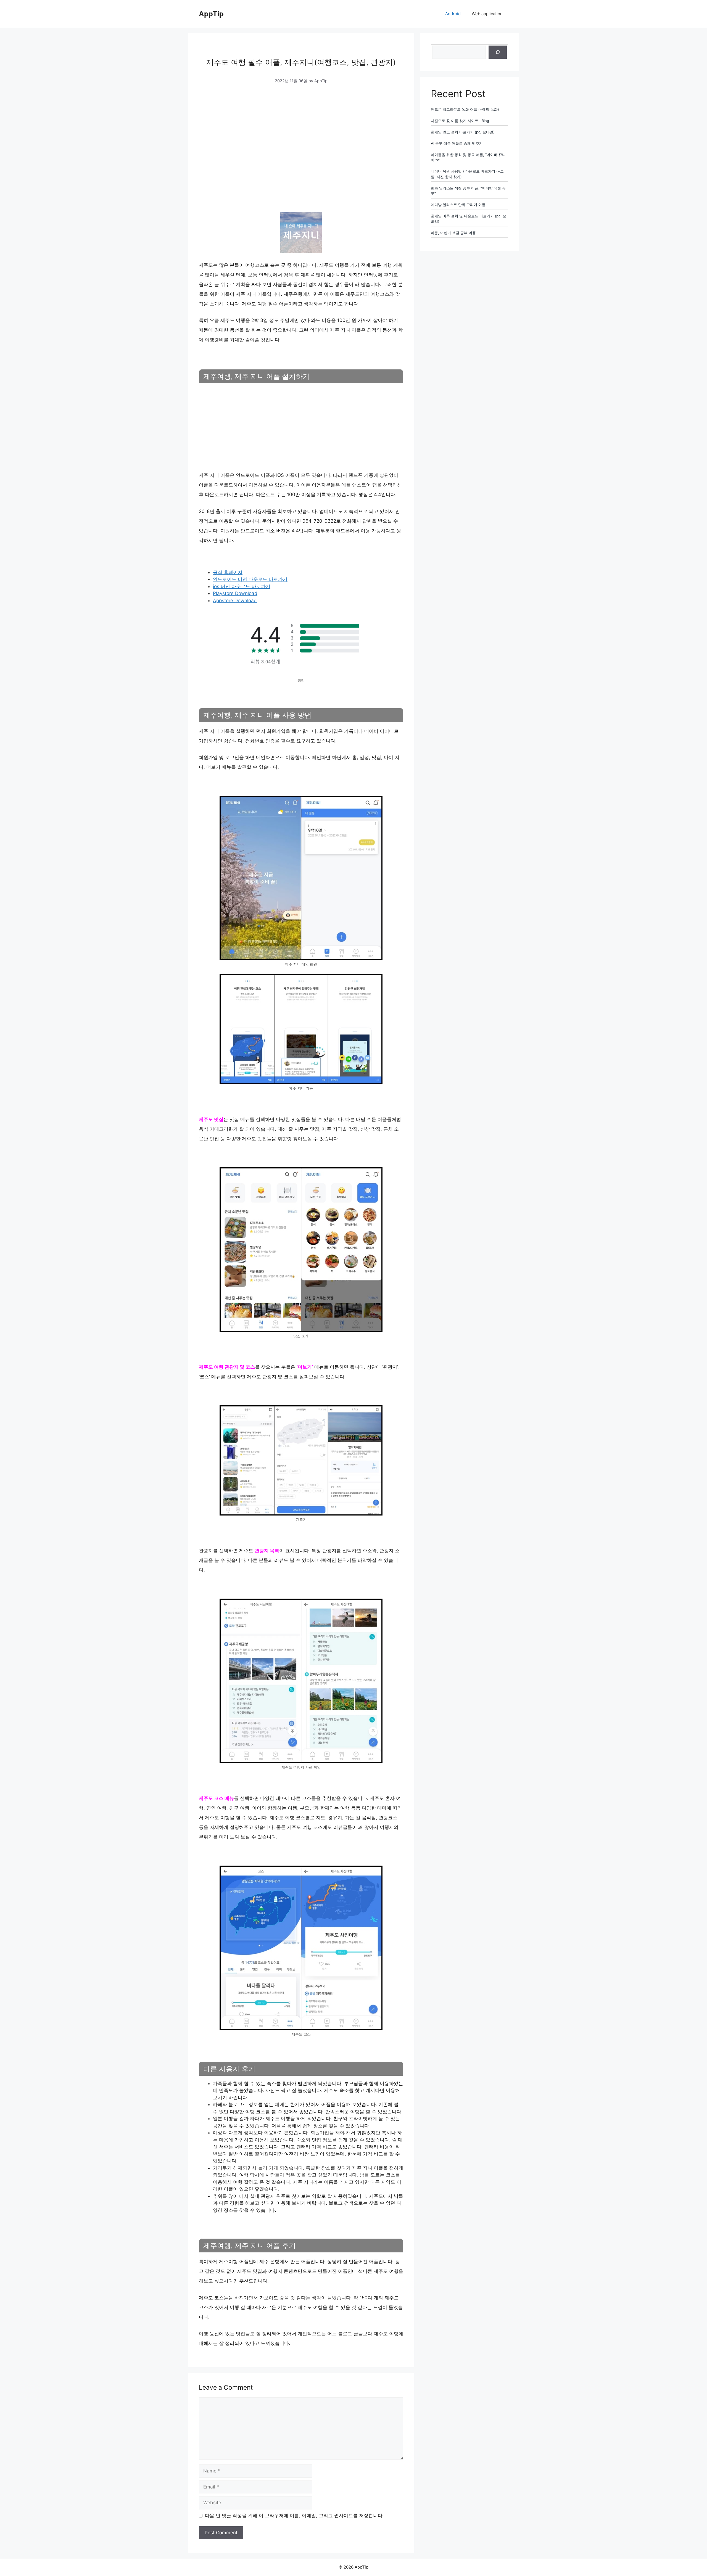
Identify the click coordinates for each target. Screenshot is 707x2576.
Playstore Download (235, 593)
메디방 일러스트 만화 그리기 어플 (458, 205)
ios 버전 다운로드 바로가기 (242, 586)
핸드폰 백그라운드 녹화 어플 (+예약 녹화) (465, 109)
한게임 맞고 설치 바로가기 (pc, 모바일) (463, 132)
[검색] (498, 52)
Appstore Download (235, 601)
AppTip (211, 14)
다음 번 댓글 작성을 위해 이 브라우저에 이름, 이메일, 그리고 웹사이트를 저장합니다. (294, 2516)
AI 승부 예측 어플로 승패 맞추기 (457, 143)
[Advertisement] (301, 146)
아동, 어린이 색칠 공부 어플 (453, 233)
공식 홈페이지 (228, 572)
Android (453, 14)
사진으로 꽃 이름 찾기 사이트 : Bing (460, 121)
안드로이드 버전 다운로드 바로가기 (250, 579)
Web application (487, 14)
